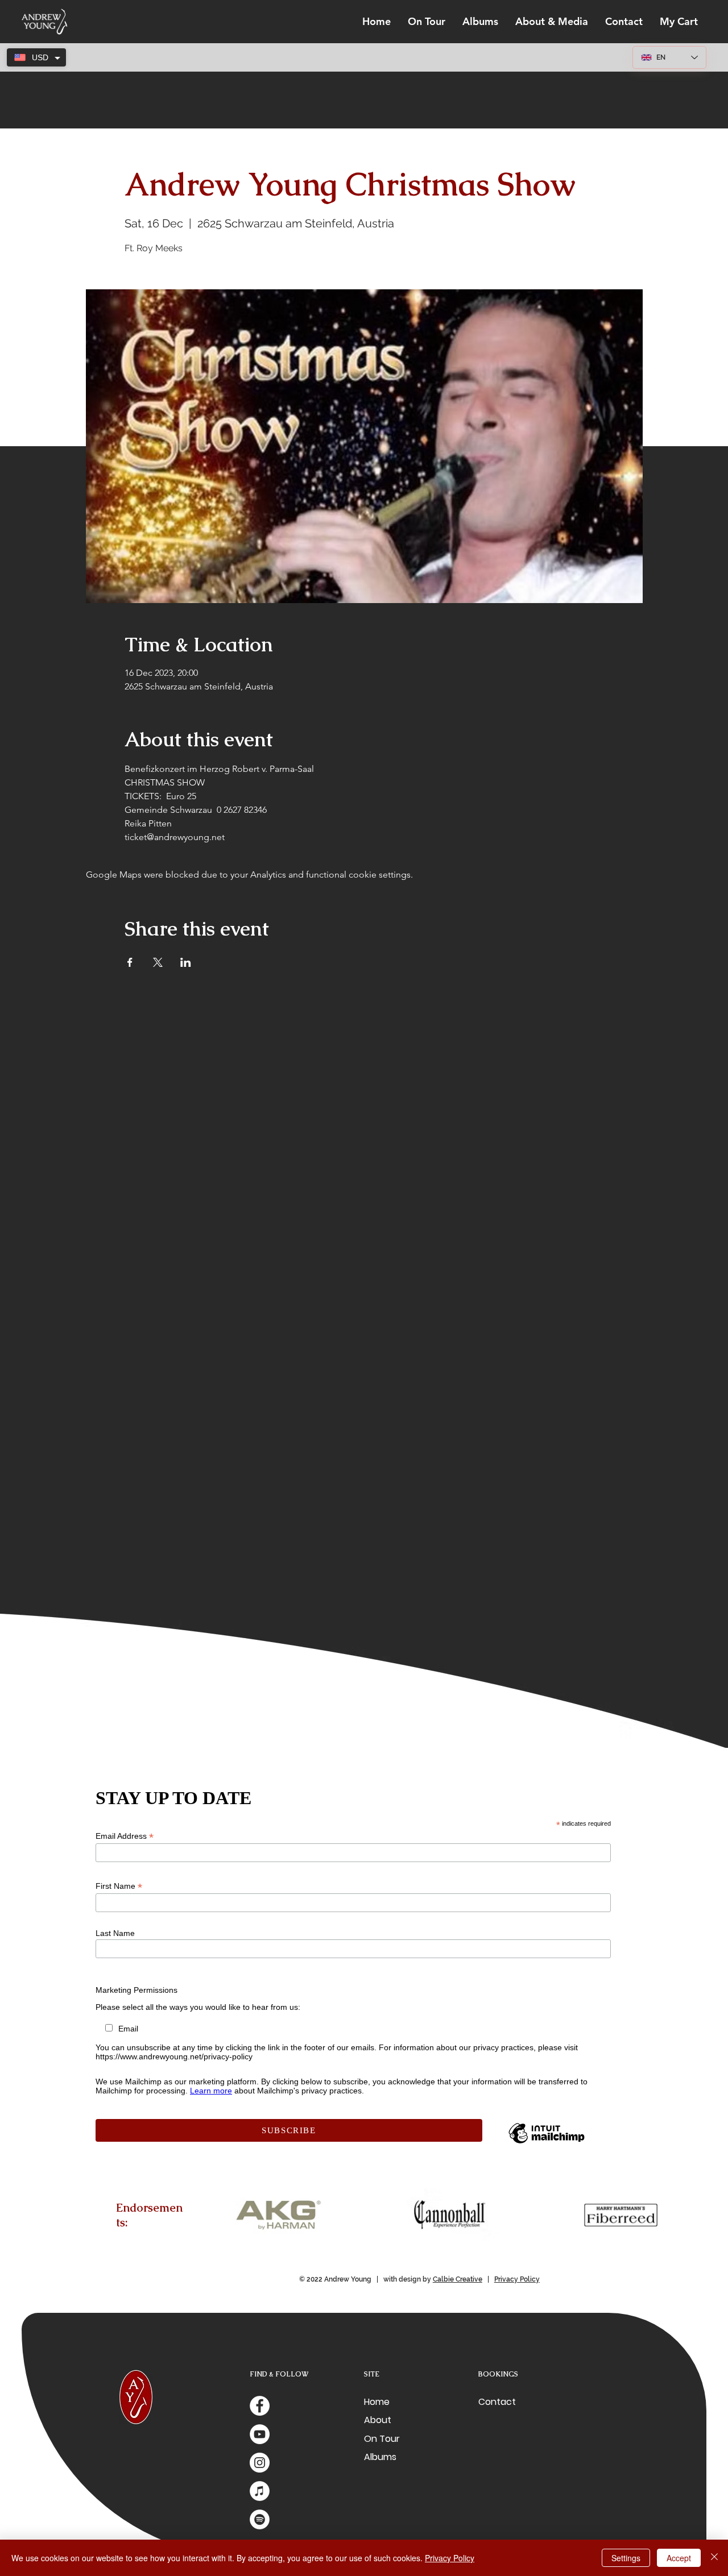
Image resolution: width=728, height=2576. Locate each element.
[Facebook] (260, 2406)
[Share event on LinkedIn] (186, 962)
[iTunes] (260, 2491)
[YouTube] (260, 2434)
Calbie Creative (458, 2279)
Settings (626, 2558)
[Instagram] (260, 2463)
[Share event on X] (158, 962)
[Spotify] (260, 2519)
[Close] (714, 2558)
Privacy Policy (517, 2279)
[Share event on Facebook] (130, 962)
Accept (679, 2558)
